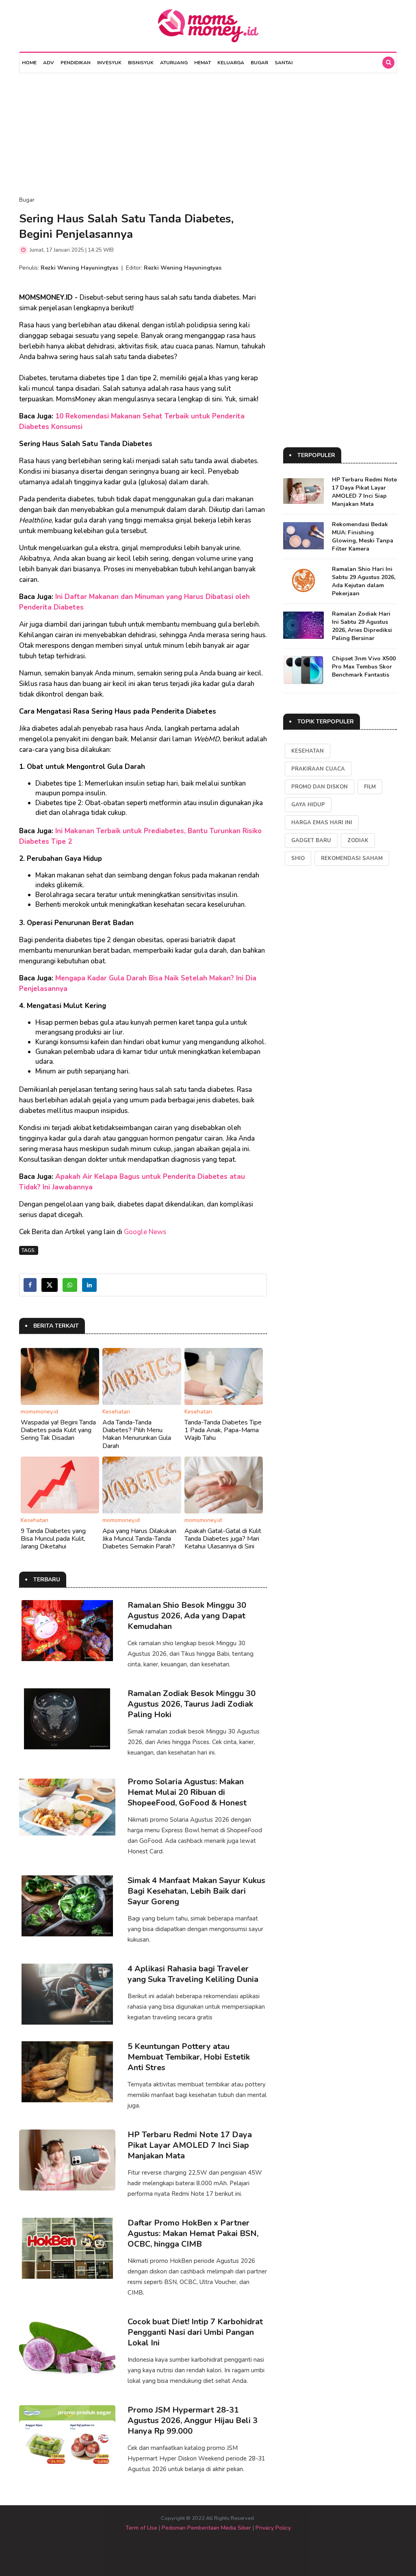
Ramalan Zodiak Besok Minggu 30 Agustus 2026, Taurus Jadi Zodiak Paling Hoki (192, 1704)
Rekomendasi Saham (352, 858)
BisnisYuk (141, 63)
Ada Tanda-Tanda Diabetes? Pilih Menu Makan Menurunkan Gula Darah (137, 1434)
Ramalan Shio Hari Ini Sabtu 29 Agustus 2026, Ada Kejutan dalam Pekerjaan (364, 581)
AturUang (174, 63)
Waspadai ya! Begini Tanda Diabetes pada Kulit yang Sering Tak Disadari (58, 1430)
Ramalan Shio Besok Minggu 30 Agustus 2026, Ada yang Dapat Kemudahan (187, 1616)
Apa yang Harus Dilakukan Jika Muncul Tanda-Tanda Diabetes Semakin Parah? (139, 1539)
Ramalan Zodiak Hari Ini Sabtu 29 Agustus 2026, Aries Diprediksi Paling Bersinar (362, 626)
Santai (284, 63)
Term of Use (141, 2528)
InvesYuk (109, 63)
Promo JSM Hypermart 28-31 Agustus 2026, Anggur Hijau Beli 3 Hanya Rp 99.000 (193, 2420)
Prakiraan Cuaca (318, 769)
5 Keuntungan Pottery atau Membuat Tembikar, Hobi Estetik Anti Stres (189, 2057)
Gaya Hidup (308, 805)
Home (29, 63)
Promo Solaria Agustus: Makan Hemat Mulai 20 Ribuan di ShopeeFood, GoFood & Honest (187, 1792)
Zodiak (358, 841)
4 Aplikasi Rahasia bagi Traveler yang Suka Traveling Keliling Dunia (193, 1974)
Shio (298, 858)
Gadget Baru (311, 841)
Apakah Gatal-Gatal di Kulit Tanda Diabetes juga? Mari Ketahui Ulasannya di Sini (223, 1539)
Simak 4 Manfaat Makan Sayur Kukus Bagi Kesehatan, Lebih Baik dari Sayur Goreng (196, 1891)
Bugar (259, 63)
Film (370, 787)
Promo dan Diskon (320, 787)
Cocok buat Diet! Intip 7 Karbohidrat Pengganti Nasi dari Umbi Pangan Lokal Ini (195, 2332)
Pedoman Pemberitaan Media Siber (206, 2528)
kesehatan (308, 751)
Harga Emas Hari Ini (322, 823)
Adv (49, 63)
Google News (145, 1232)
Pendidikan (76, 63)
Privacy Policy (273, 2528)
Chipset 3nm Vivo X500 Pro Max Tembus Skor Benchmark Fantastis (364, 667)
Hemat (203, 63)
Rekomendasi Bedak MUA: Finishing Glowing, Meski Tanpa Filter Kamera (363, 537)
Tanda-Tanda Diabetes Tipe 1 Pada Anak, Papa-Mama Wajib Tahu (223, 1430)
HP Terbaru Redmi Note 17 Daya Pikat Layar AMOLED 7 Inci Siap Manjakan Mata (190, 2145)
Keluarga (231, 63)
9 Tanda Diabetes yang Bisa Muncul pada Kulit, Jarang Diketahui (53, 1539)
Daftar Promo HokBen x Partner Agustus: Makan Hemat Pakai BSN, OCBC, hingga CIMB (193, 2233)
